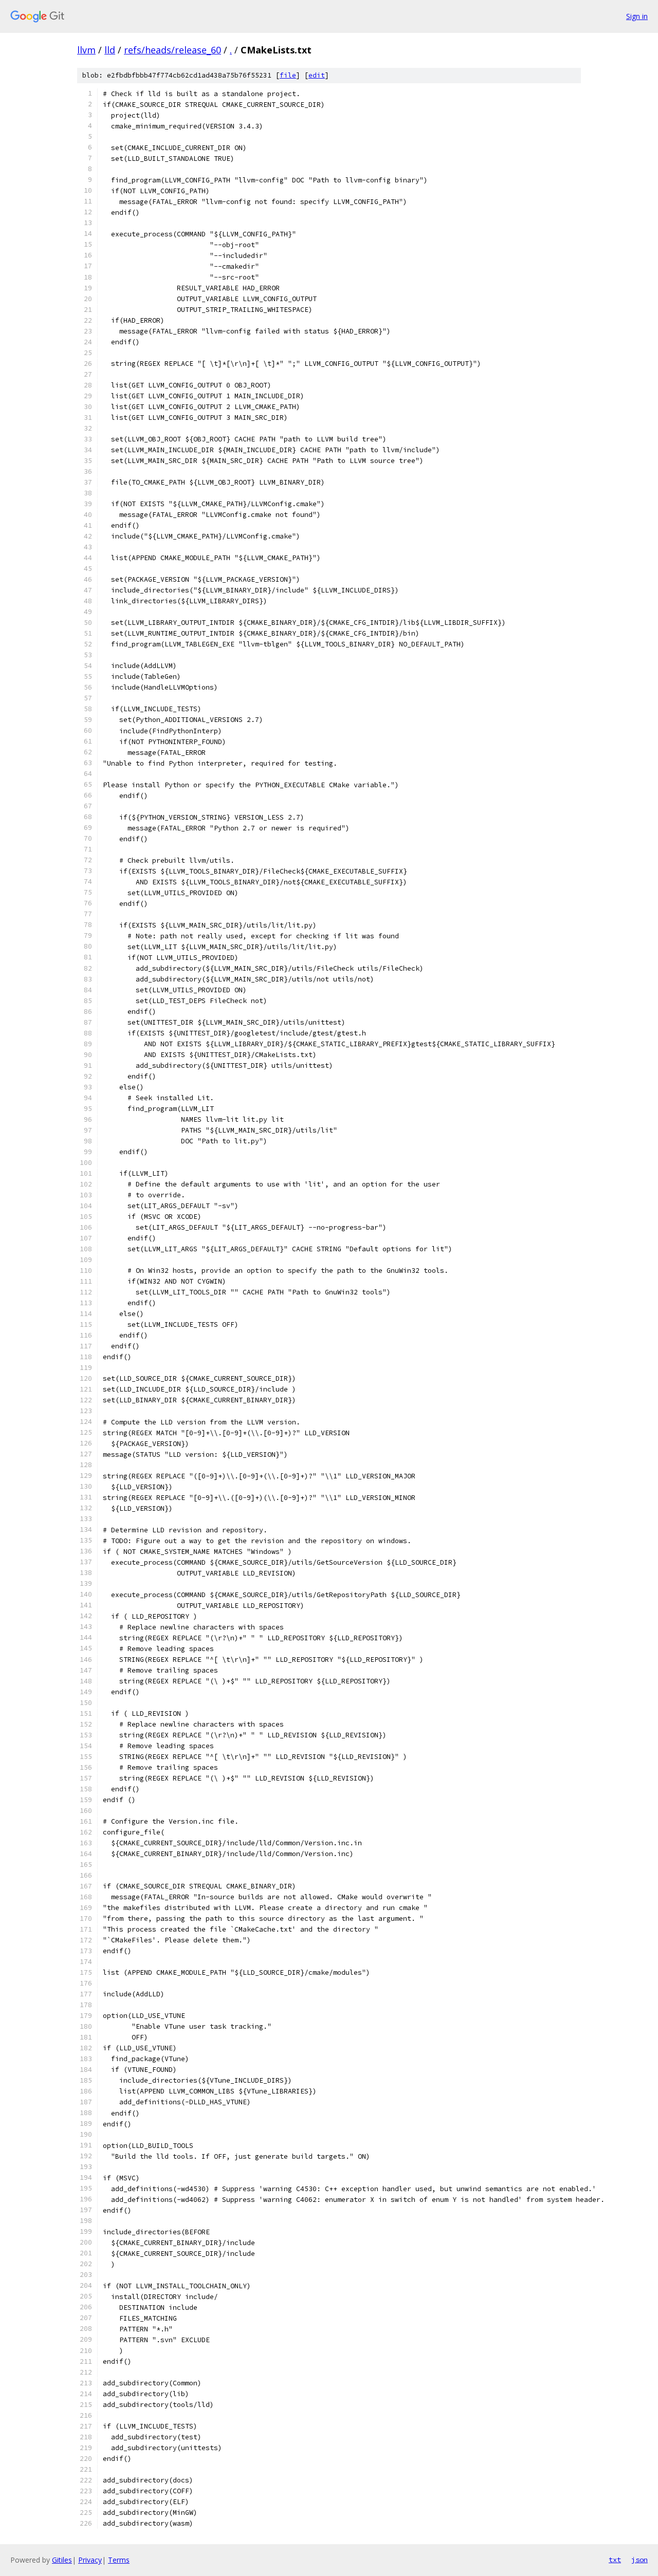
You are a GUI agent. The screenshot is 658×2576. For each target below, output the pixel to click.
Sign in (637, 16)
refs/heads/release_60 (172, 50)
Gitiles (62, 2560)
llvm (86, 50)
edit (317, 75)
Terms (119, 2560)
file (288, 75)
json (639, 2560)
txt (615, 2560)
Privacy (90, 2560)
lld (110, 50)
